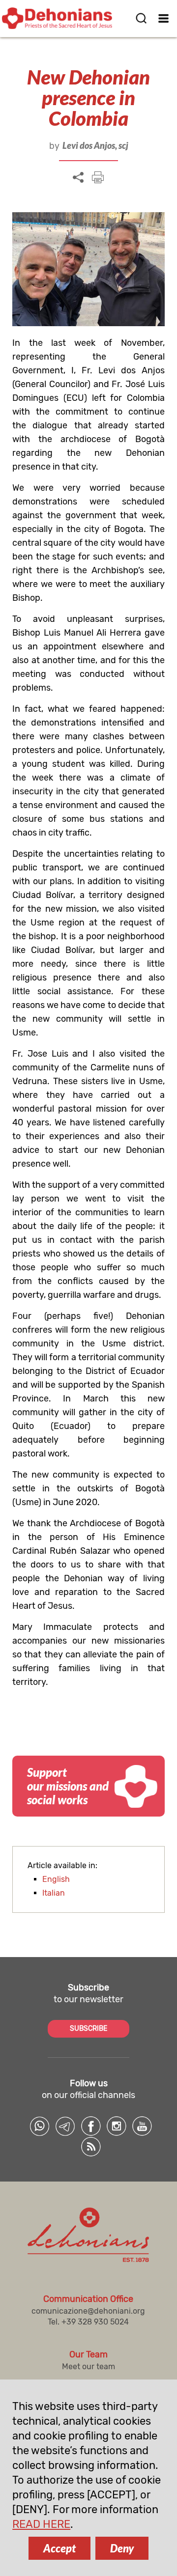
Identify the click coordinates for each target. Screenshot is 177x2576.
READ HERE (41, 2524)
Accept (59, 2548)
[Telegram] (65, 2126)
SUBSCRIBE (88, 2029)
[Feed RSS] (91, 2147)
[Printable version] (98, 177)
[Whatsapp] (40, 2126)
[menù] (163, 18)
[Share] (78, 178)
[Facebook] (91, 2126)
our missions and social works (68, 1786)
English (56, 1879)
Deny (122, 2548)
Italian (54, 1893)
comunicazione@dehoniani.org (88, 2311)
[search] (141, 18)
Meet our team (88, 2366)
